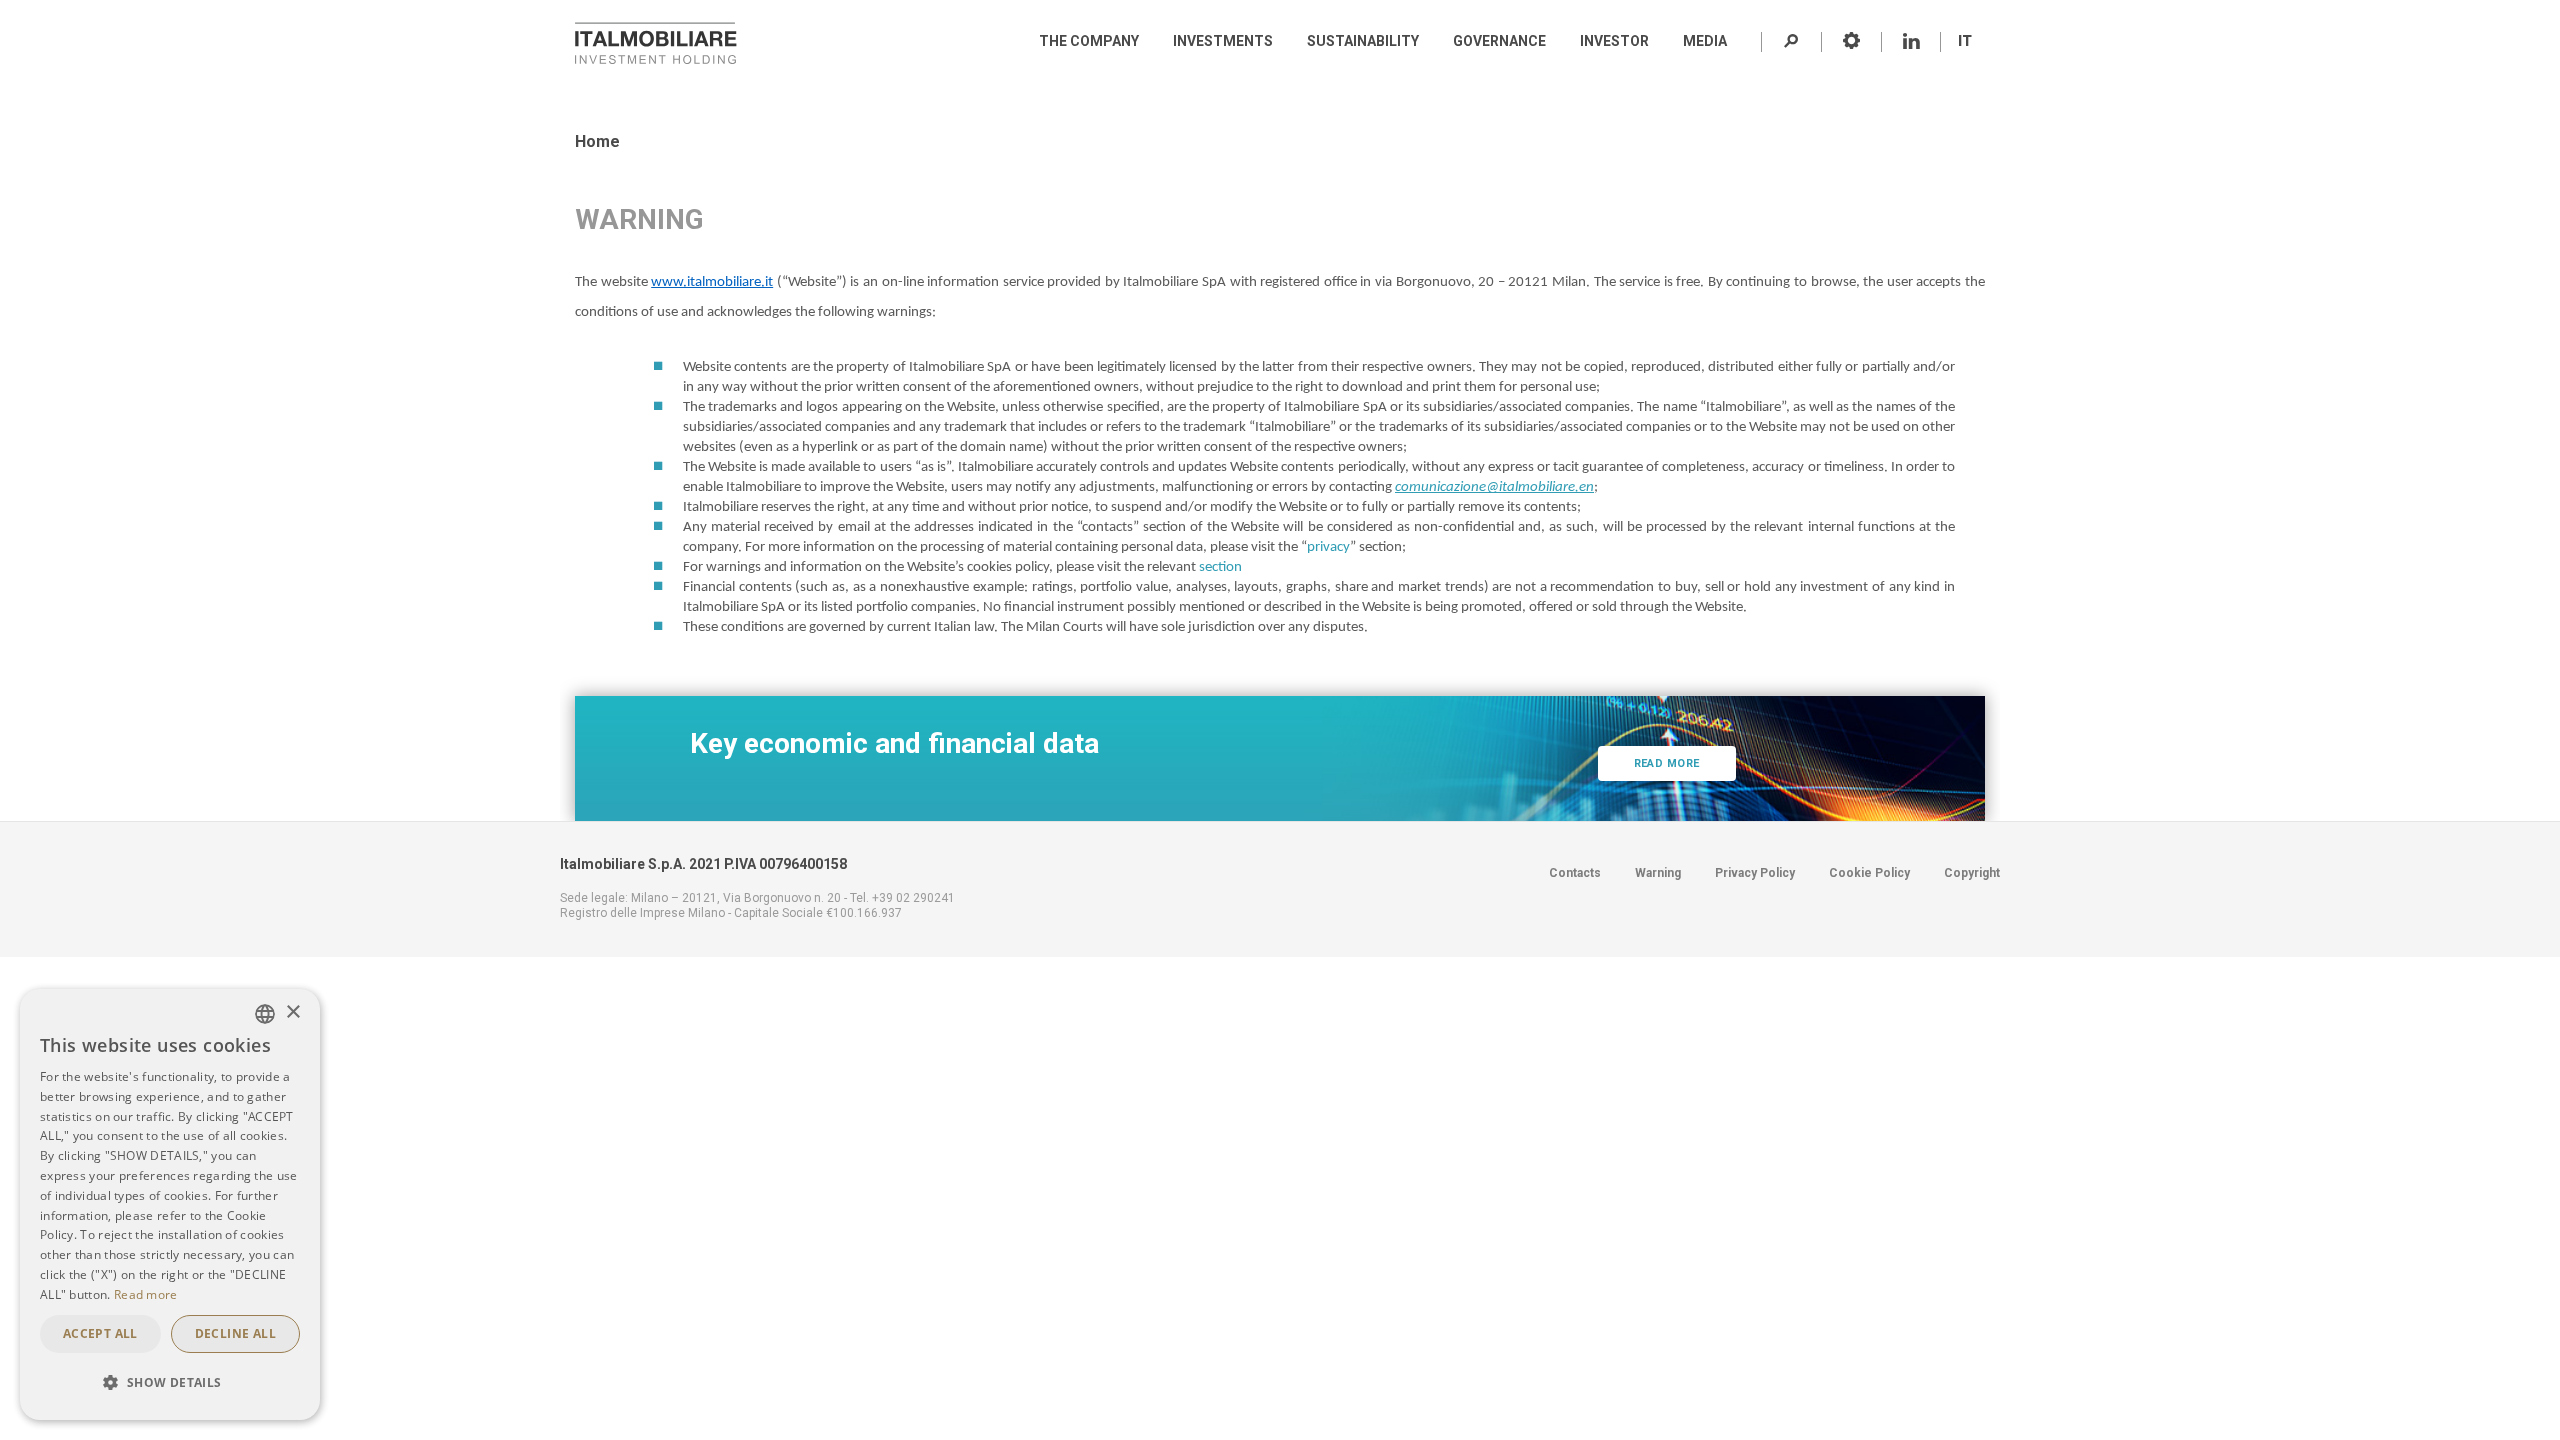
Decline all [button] (235, 1333)
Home (597, 141)
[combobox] (265, 1014)
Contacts (1575, 873)
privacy (1328, 547)
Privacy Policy (1755, 873)
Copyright (1972, 873)
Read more (1667, 763)
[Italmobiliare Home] (656, 43)
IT (1965, 41)
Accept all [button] (100, 1333)
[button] (170, 1383)
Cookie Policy (1869, 873)
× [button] (292, 1012)
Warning (1658, 873)
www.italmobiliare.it (712, 282)
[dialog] (170, 1204)
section (1220, 567)
